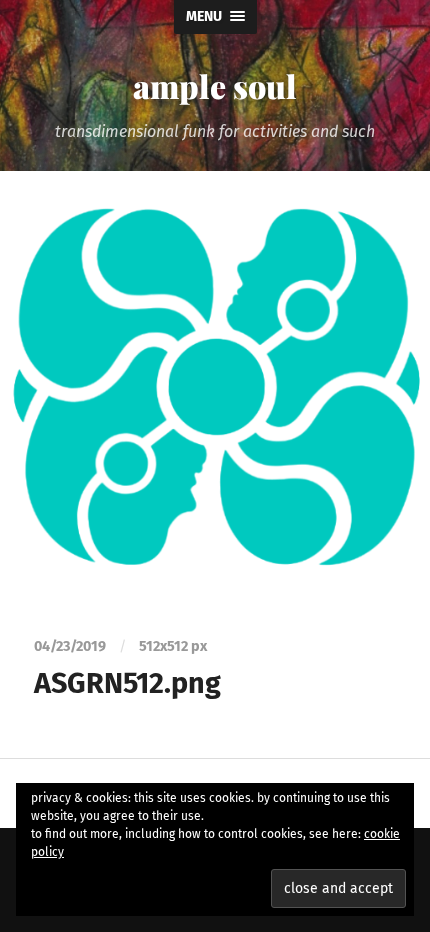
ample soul (215, 85)
